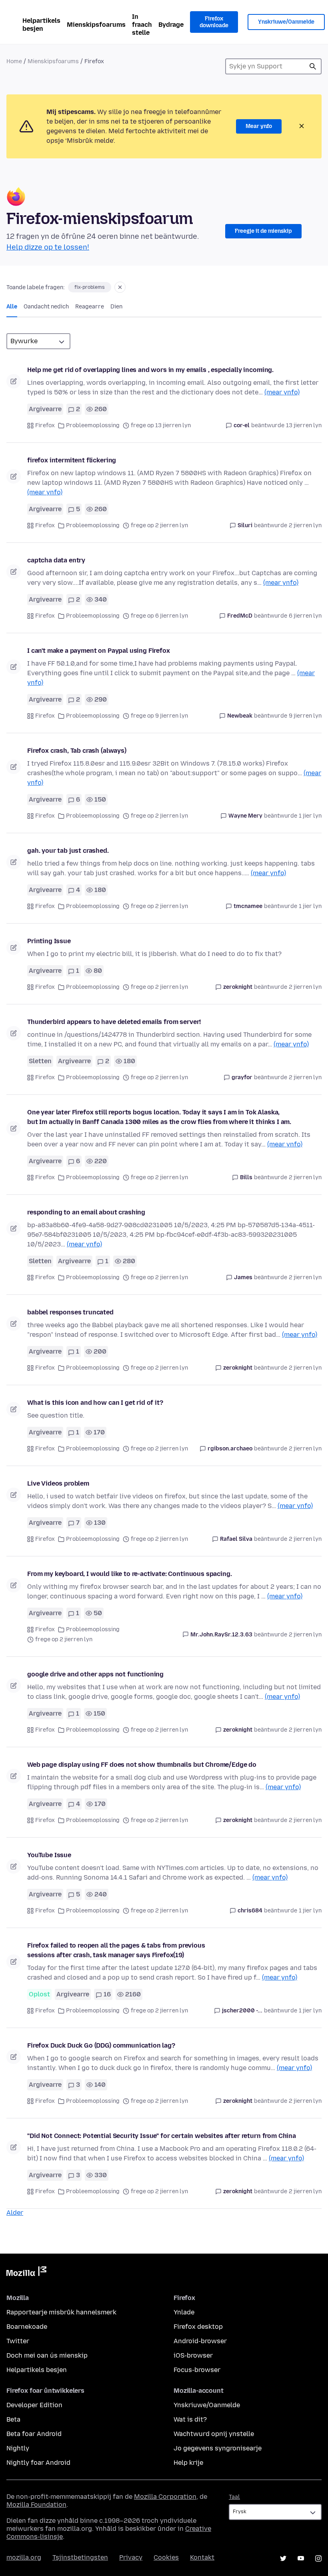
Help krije (188, 2463)
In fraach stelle (142, 25)
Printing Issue (49, 941)
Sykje (313, 66)
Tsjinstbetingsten (80, 2557)
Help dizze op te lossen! (48, 247)
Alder (15, 2213)
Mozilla (26, 2273)
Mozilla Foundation (36, 2505)
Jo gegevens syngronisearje (218, 2448)
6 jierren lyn (305, 616)
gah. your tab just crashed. (68, 851)
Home (14, 61)
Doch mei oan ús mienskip (47, 2355)
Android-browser (200, 2341)
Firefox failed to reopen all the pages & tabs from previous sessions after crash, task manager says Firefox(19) (116, 1950)
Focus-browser (197, 2370)
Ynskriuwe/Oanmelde (286, 22)
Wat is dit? (190, 2419)
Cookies (166, 2557)
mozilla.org (24, 2557)
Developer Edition (34, 2405)
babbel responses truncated (70, 1312)
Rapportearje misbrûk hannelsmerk (61, 2312)
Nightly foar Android (38, 2463)
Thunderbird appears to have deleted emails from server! (114, 1022)
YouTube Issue (49, 1855)
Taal (234, 2497)
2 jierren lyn (305, 525)
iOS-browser (193, 2355)
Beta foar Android (34, 2434)
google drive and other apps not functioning (95, 1674)
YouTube (301, 2558)
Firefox (45, 425)
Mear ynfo (259, 126)
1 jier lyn (310, 816)
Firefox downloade (214, 22)
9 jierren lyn (305, 716)
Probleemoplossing (93, 425)
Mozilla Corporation (165, 2497)
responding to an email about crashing (86, 1212)
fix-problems (90, 287)
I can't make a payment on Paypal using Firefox (99, 651)
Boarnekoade (27, 2327)
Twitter (18, 2341)
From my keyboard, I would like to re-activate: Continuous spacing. (129, 1574)
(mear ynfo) (282, 392)
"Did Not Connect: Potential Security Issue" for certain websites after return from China (162, 2136)
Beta (13, 2419)
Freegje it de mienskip (263, 231)
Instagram (318, 2558)
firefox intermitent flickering (72, 460)
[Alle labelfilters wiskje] (120, 287)
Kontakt (202, 2557)
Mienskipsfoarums (96, 25)
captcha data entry (56, 560)
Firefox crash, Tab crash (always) (77, 751)
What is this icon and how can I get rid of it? (95, 1403)
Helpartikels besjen (41, 25)
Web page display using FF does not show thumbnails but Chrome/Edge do (142, 1765)
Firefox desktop (198, 2327)
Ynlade (184, 2312)
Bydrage (171, 25)
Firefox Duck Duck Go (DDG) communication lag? (101, 2045)
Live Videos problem (58, 1483)
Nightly (18, 2448)
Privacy (131, 2557)
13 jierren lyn (304, 425)
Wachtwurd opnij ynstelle (214, 2434)
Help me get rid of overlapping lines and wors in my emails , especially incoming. (150, 370)
